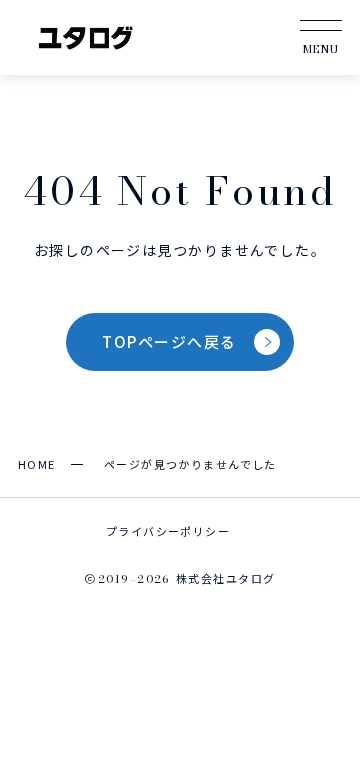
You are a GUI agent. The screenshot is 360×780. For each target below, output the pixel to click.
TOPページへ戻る (169, 341)
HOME (37, 464)
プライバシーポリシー (168, 531)
